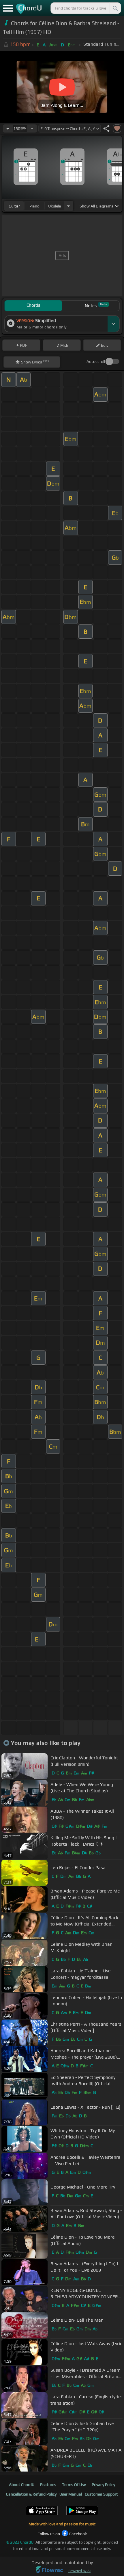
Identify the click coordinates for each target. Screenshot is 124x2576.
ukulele (55, 206)
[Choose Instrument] (68, 206)
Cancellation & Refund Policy (31, 2494)
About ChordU (22, 2485)
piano (34, 206)
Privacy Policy (103, 2485)
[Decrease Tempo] (8, 128)
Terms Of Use (74, 2485)
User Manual (71, 2494)
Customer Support (101, 2494)
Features (48, 2485)
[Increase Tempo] (32, 128)
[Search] (115, 8)
